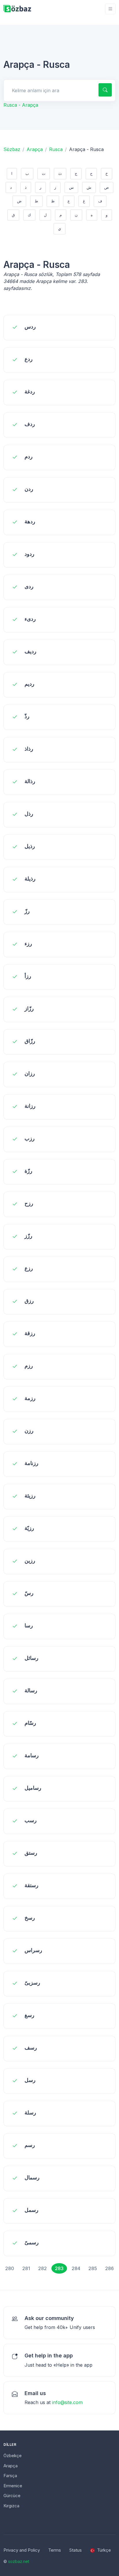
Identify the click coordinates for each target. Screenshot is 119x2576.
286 (109, 2268)
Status (76, 2550)
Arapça (35, 149)
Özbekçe (13, 2456)
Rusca (56, 149)
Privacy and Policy (22, 2550)
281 (26, 2268)
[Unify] (17, 9)
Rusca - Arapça (21, 105)
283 (59, 2268)
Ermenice (13, 2486)
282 (42, 2268)
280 (10, 2268)
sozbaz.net (19, 2561)
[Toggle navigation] (110, 9)
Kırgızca (11, 2506)
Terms (55, 2550)
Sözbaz (12, 149)
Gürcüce (12, 2496)
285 (93, 2268)
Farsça (10, 2476)
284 (76, 2268)
